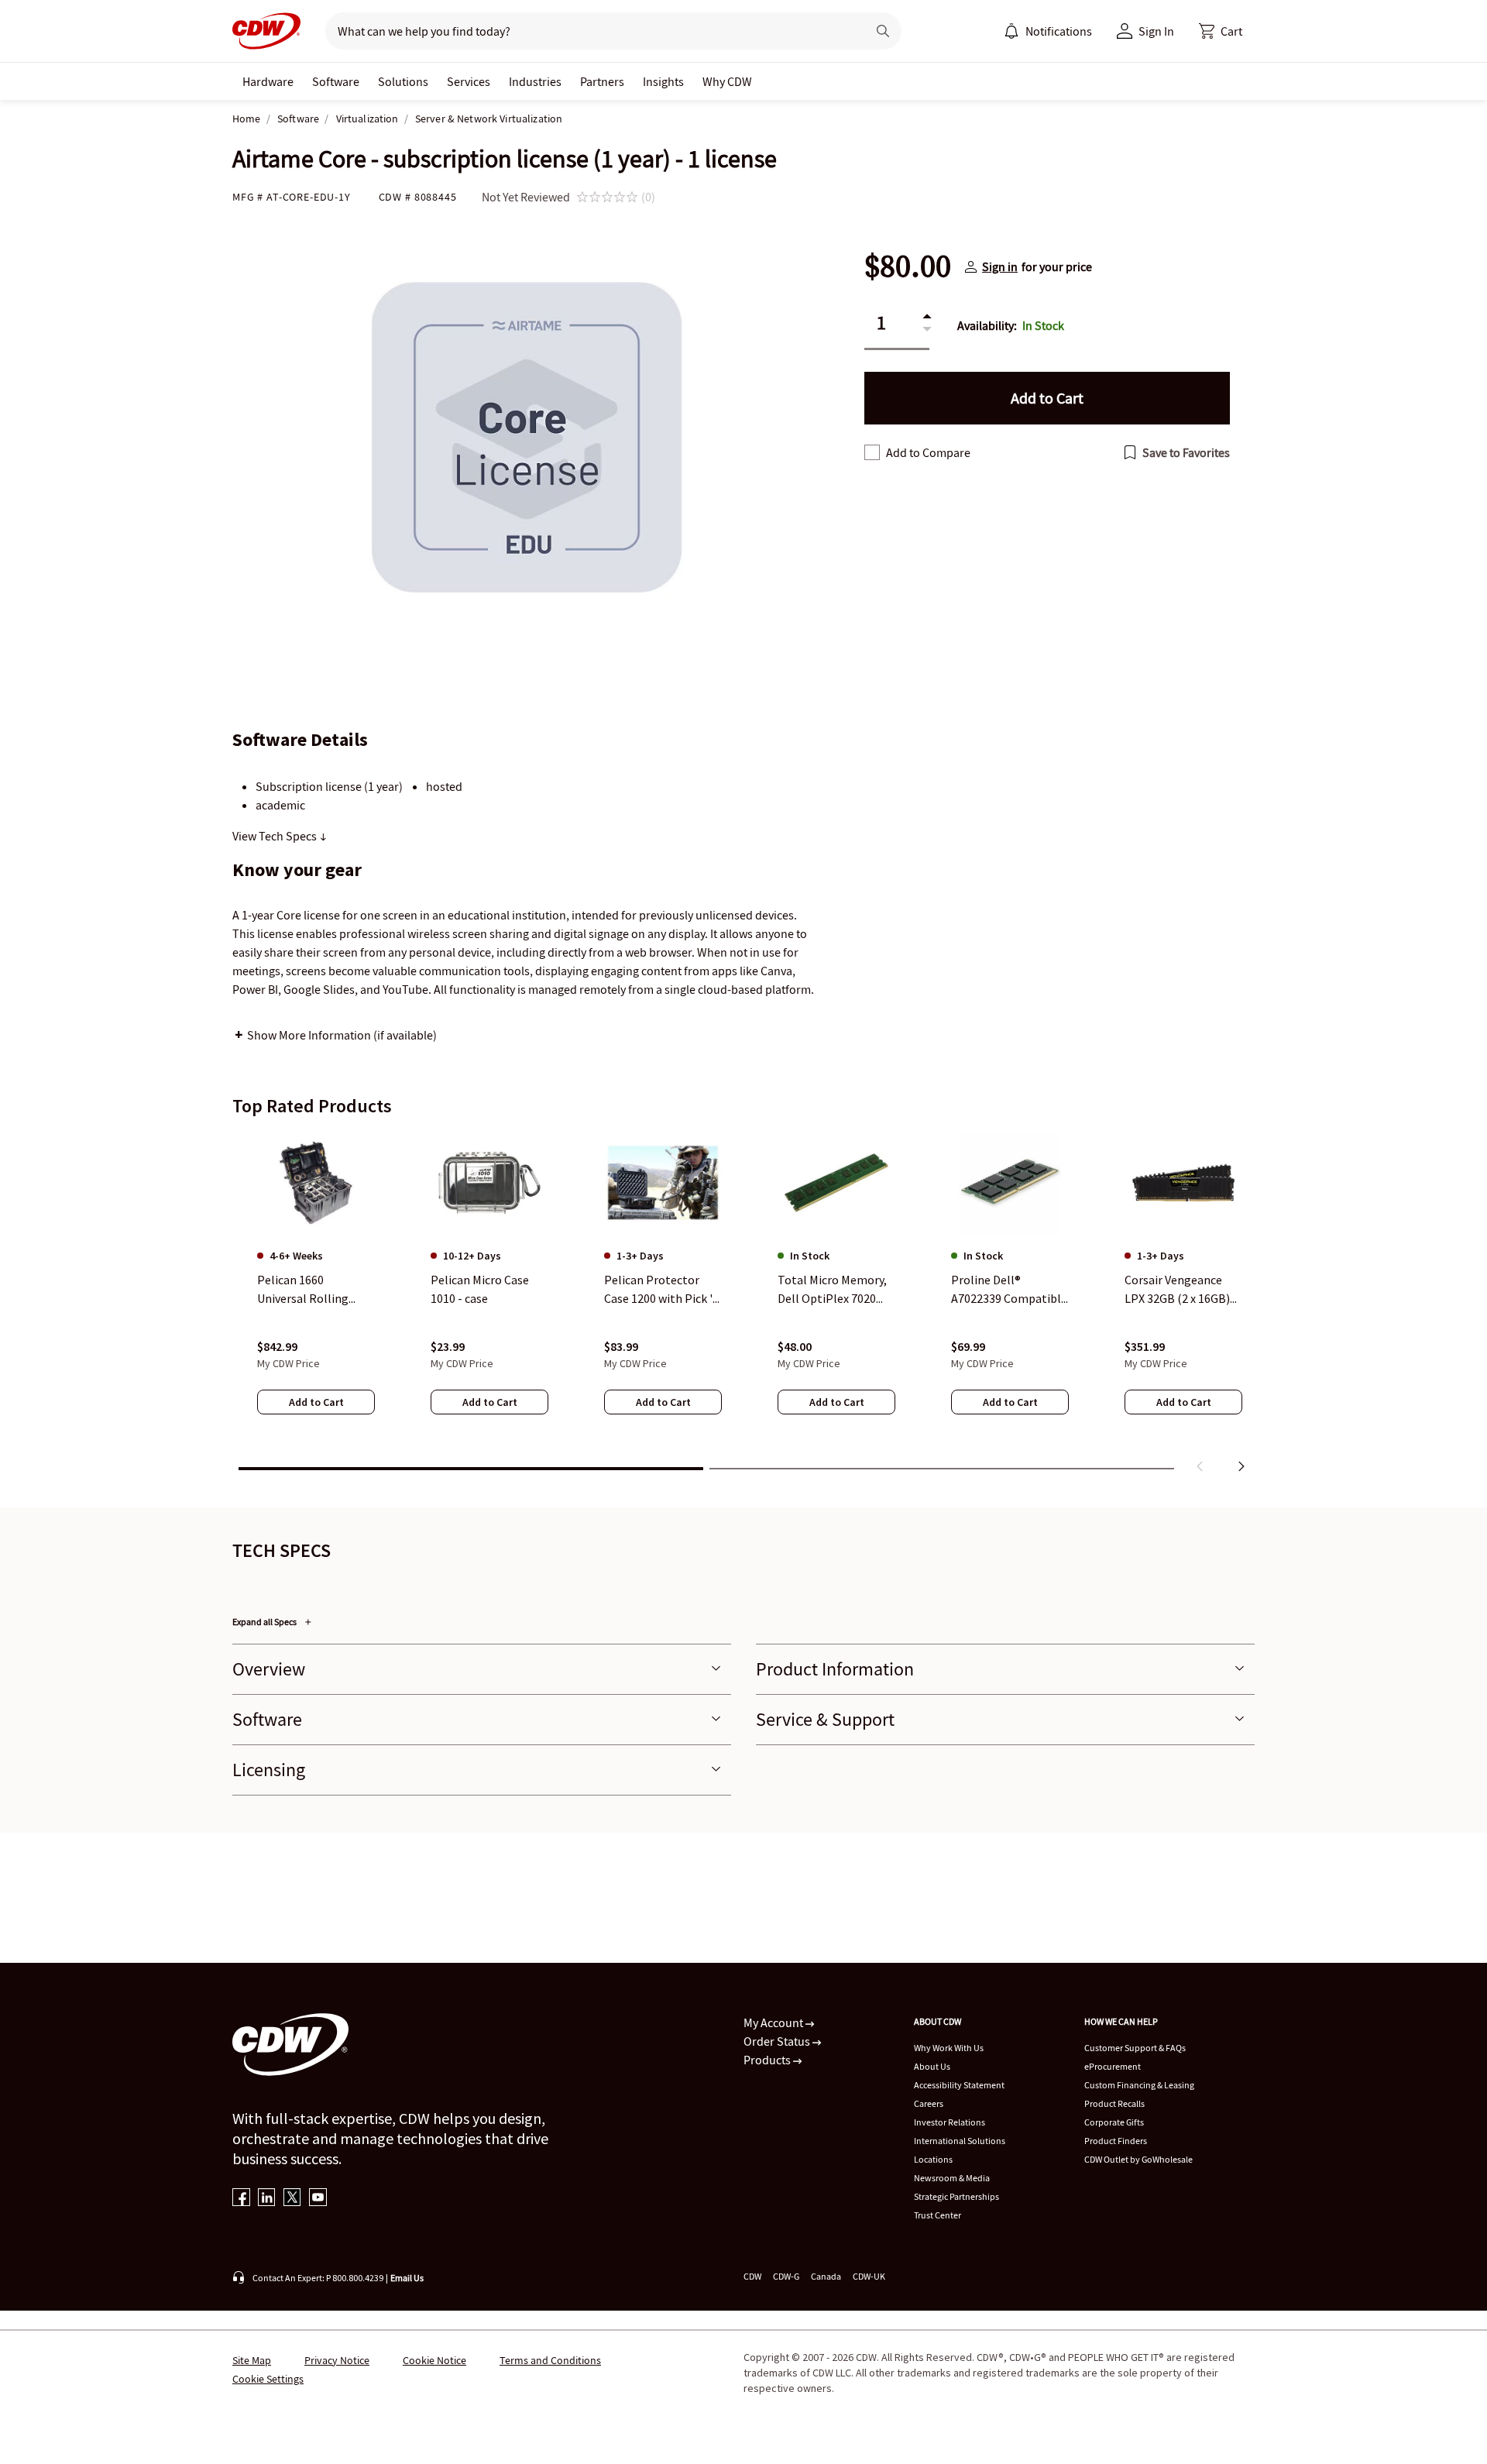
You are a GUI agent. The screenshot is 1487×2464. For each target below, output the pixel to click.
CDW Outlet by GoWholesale (1138, 2159)
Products (768, 2060)
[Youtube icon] (318, 2199)
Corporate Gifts (1114, 2122)
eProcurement (1113, 2066)
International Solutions (960, 2141)
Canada (826, 2276)
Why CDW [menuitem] (727, 81)
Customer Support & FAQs (1135, 2048)
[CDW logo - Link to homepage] (266, 31)
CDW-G (786, 2276)
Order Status (778, 2041)
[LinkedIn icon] (267, 2199)
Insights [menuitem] (663, 81)
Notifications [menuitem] (1059, 31)
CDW (752, 2276)
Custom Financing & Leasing (1139, 2085)
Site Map (252, 2360)
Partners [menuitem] (602, 81)
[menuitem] (1011, 31)
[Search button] (883, 31)
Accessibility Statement (959, 2085)
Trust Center (938, 2215)
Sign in (1000, 266)
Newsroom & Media (952, 2178)
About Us (932, 2066)
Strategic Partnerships (956, 2196)
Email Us (407, 2278)
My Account (774, 2022)
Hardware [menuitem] (268, 81)
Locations (933, 2159)
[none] (268, 81)
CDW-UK (869, 2276)
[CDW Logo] (266, 31)
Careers (929, 2103)
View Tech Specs (276, 836)
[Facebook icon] (241, 2199)
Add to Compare (928, 452)
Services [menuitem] (469, 81)
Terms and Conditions (550, 2360)
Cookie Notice (434, 2360)
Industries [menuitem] (535, 81)
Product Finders (1116, 2141)
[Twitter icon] (292, 2199)
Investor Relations (950, 2122)
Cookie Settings (268, 2379)
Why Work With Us (949, 2048)
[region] (743, 1305)
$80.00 (908, 266)
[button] (1221, 31)
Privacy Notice (337, 2360)
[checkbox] (872, 452)
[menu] (1048, 31)
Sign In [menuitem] (1156, 31)
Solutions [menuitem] (403, 81)
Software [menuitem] (336, 81)
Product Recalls (1114, 2103)
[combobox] (590, 31)
